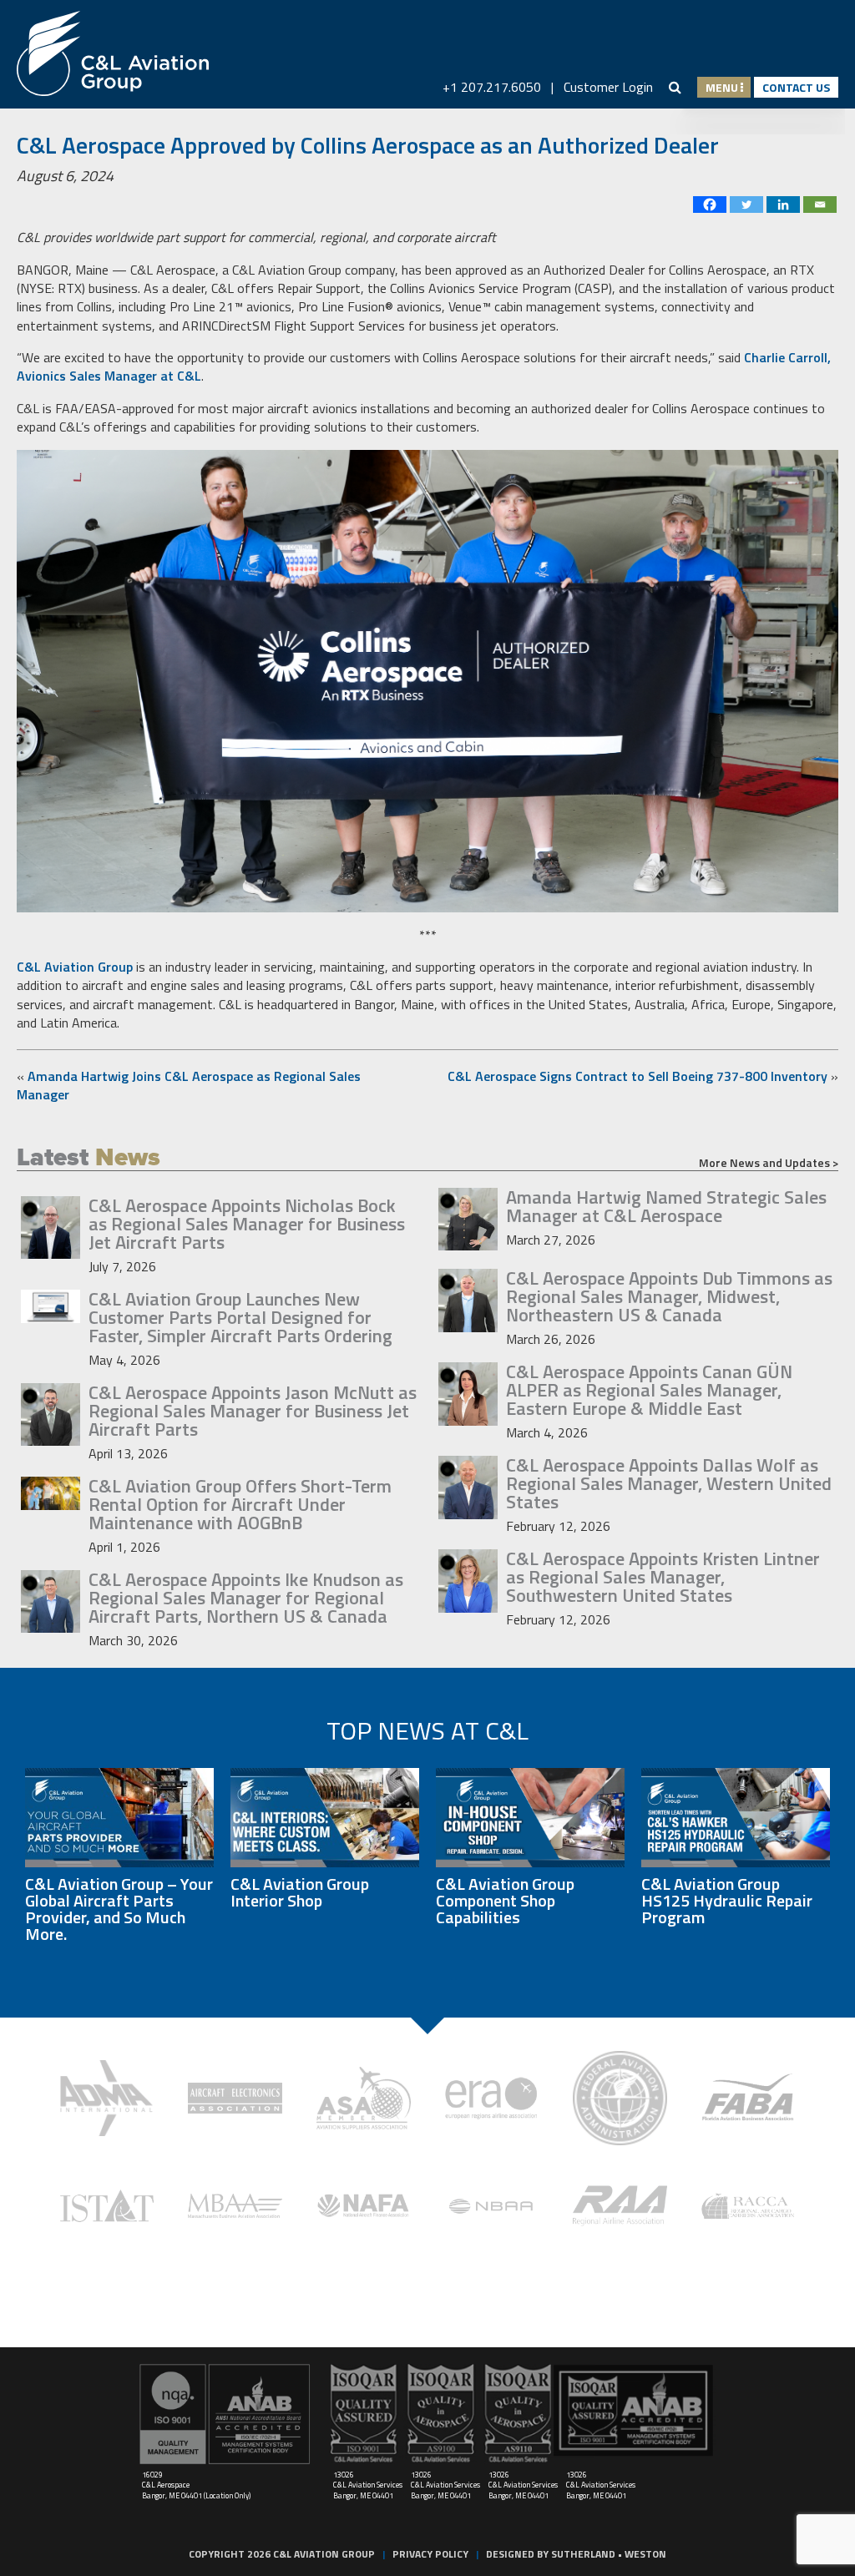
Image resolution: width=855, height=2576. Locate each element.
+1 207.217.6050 (492, 87)
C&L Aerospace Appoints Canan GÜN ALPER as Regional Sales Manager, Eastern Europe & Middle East (649, 1390)
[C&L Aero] (113, 54)
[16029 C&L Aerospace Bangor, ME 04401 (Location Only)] (225, 2414)
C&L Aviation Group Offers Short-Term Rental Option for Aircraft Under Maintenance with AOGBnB (240, 1504)
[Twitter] (746, 205)
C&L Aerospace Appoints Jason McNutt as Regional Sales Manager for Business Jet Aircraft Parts (253, 1411)
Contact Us (796, 87)
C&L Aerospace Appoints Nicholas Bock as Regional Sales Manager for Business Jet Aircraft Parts (247, 1224)
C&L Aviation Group (75, 967)
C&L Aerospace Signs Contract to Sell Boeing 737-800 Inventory (637, 1076)
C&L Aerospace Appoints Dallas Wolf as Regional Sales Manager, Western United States (669, 1483)
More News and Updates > (769, 1163)
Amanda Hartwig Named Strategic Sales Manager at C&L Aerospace (666, 1206)
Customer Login (608, 87)
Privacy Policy (430, 2554)
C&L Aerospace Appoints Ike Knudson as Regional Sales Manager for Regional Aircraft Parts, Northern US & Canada (246, 1598)
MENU (723, 87)
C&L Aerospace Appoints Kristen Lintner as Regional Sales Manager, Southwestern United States (663, 1577)
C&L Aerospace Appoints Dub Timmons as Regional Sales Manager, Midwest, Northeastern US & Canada (669, 1296)
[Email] (820, 205)
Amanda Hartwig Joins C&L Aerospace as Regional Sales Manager (189, 1085)
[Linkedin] (783, 205)
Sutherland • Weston (609, 2554)
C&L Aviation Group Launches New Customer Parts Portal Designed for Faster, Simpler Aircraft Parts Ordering (240, 1317)
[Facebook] (710, 205)
